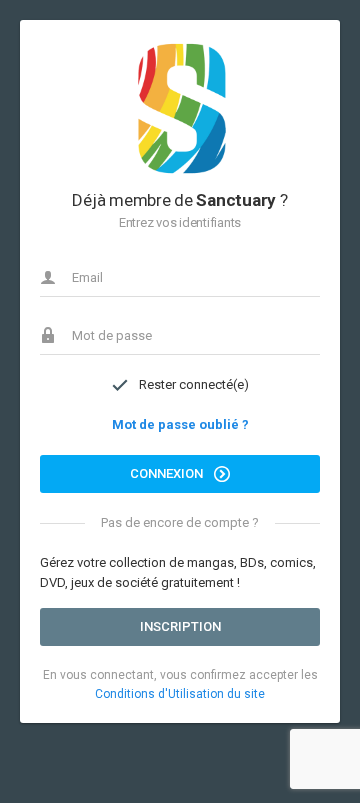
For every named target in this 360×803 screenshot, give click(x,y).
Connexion (168, 473)
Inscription (180, 626)
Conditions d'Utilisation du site (180, 694)
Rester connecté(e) (194, 384)
